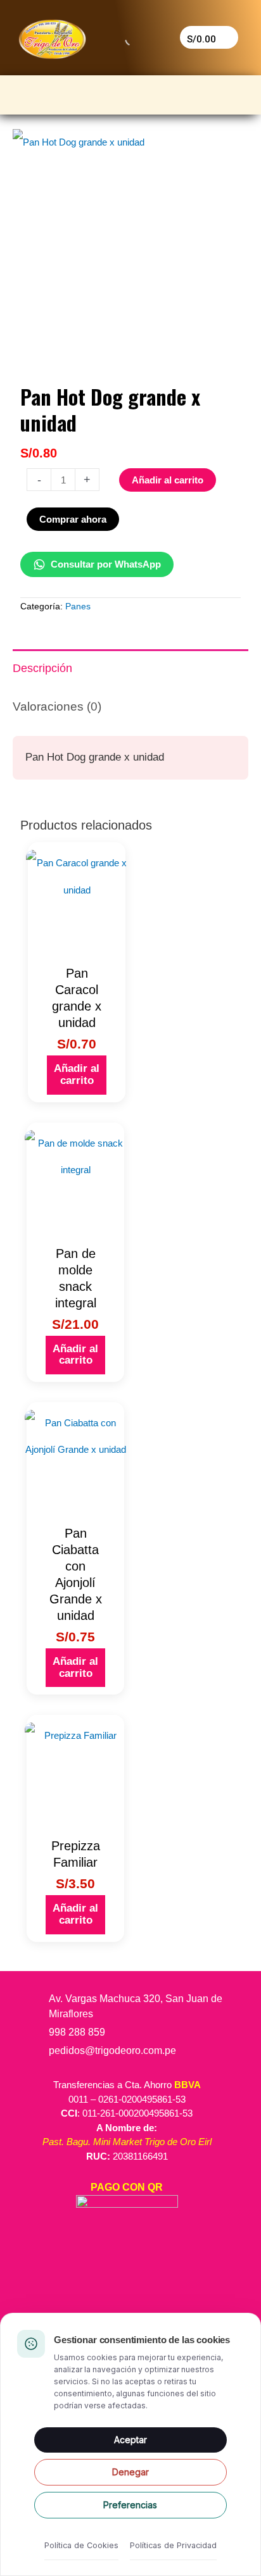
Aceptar (130, 2440)
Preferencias (130, 2505)
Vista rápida (77, 946)
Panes (78, 607)
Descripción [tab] (42, 668)
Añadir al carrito (168, 480)
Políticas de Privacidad (173, 2545)
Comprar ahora (73, 519)
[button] (131, 91)
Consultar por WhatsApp (106, 564)
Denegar (130, 2472)
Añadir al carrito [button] (77, 1074)
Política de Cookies (81, 2545)
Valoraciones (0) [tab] (57, 706)
